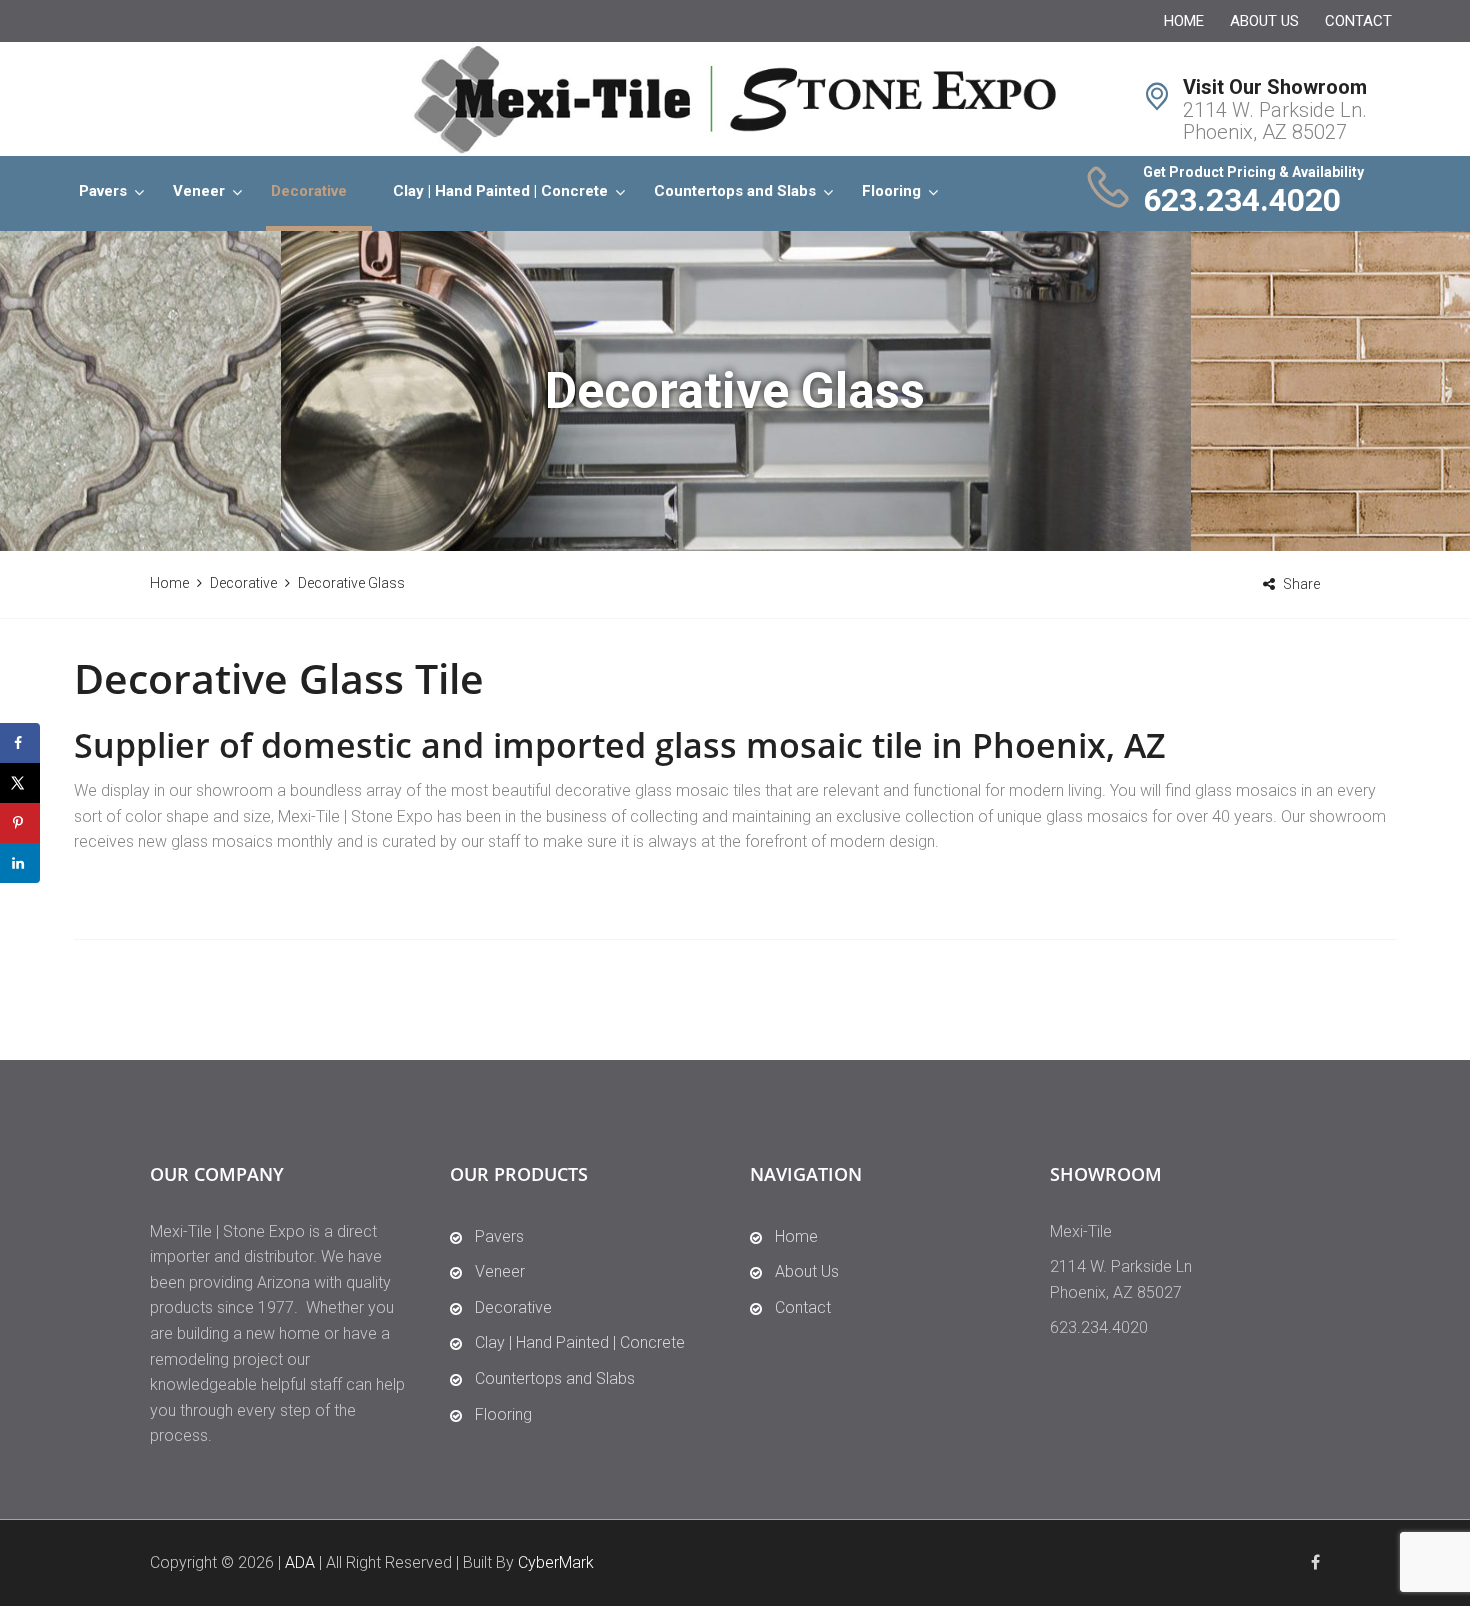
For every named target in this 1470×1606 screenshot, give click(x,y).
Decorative (309, 191)
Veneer (199, 191)
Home (1184, 21)
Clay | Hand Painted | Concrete (500, 191)
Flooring (891, 191)
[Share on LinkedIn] (20, 863)
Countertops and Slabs (735, 191)
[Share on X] (20, 783)
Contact (1358, 21)
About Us (1264, 21)
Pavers (103, 191)
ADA (300, 1562)
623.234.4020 (1242, 200)
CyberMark (556, 1562)
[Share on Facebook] (20, 743)
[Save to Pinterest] (20, 823)
